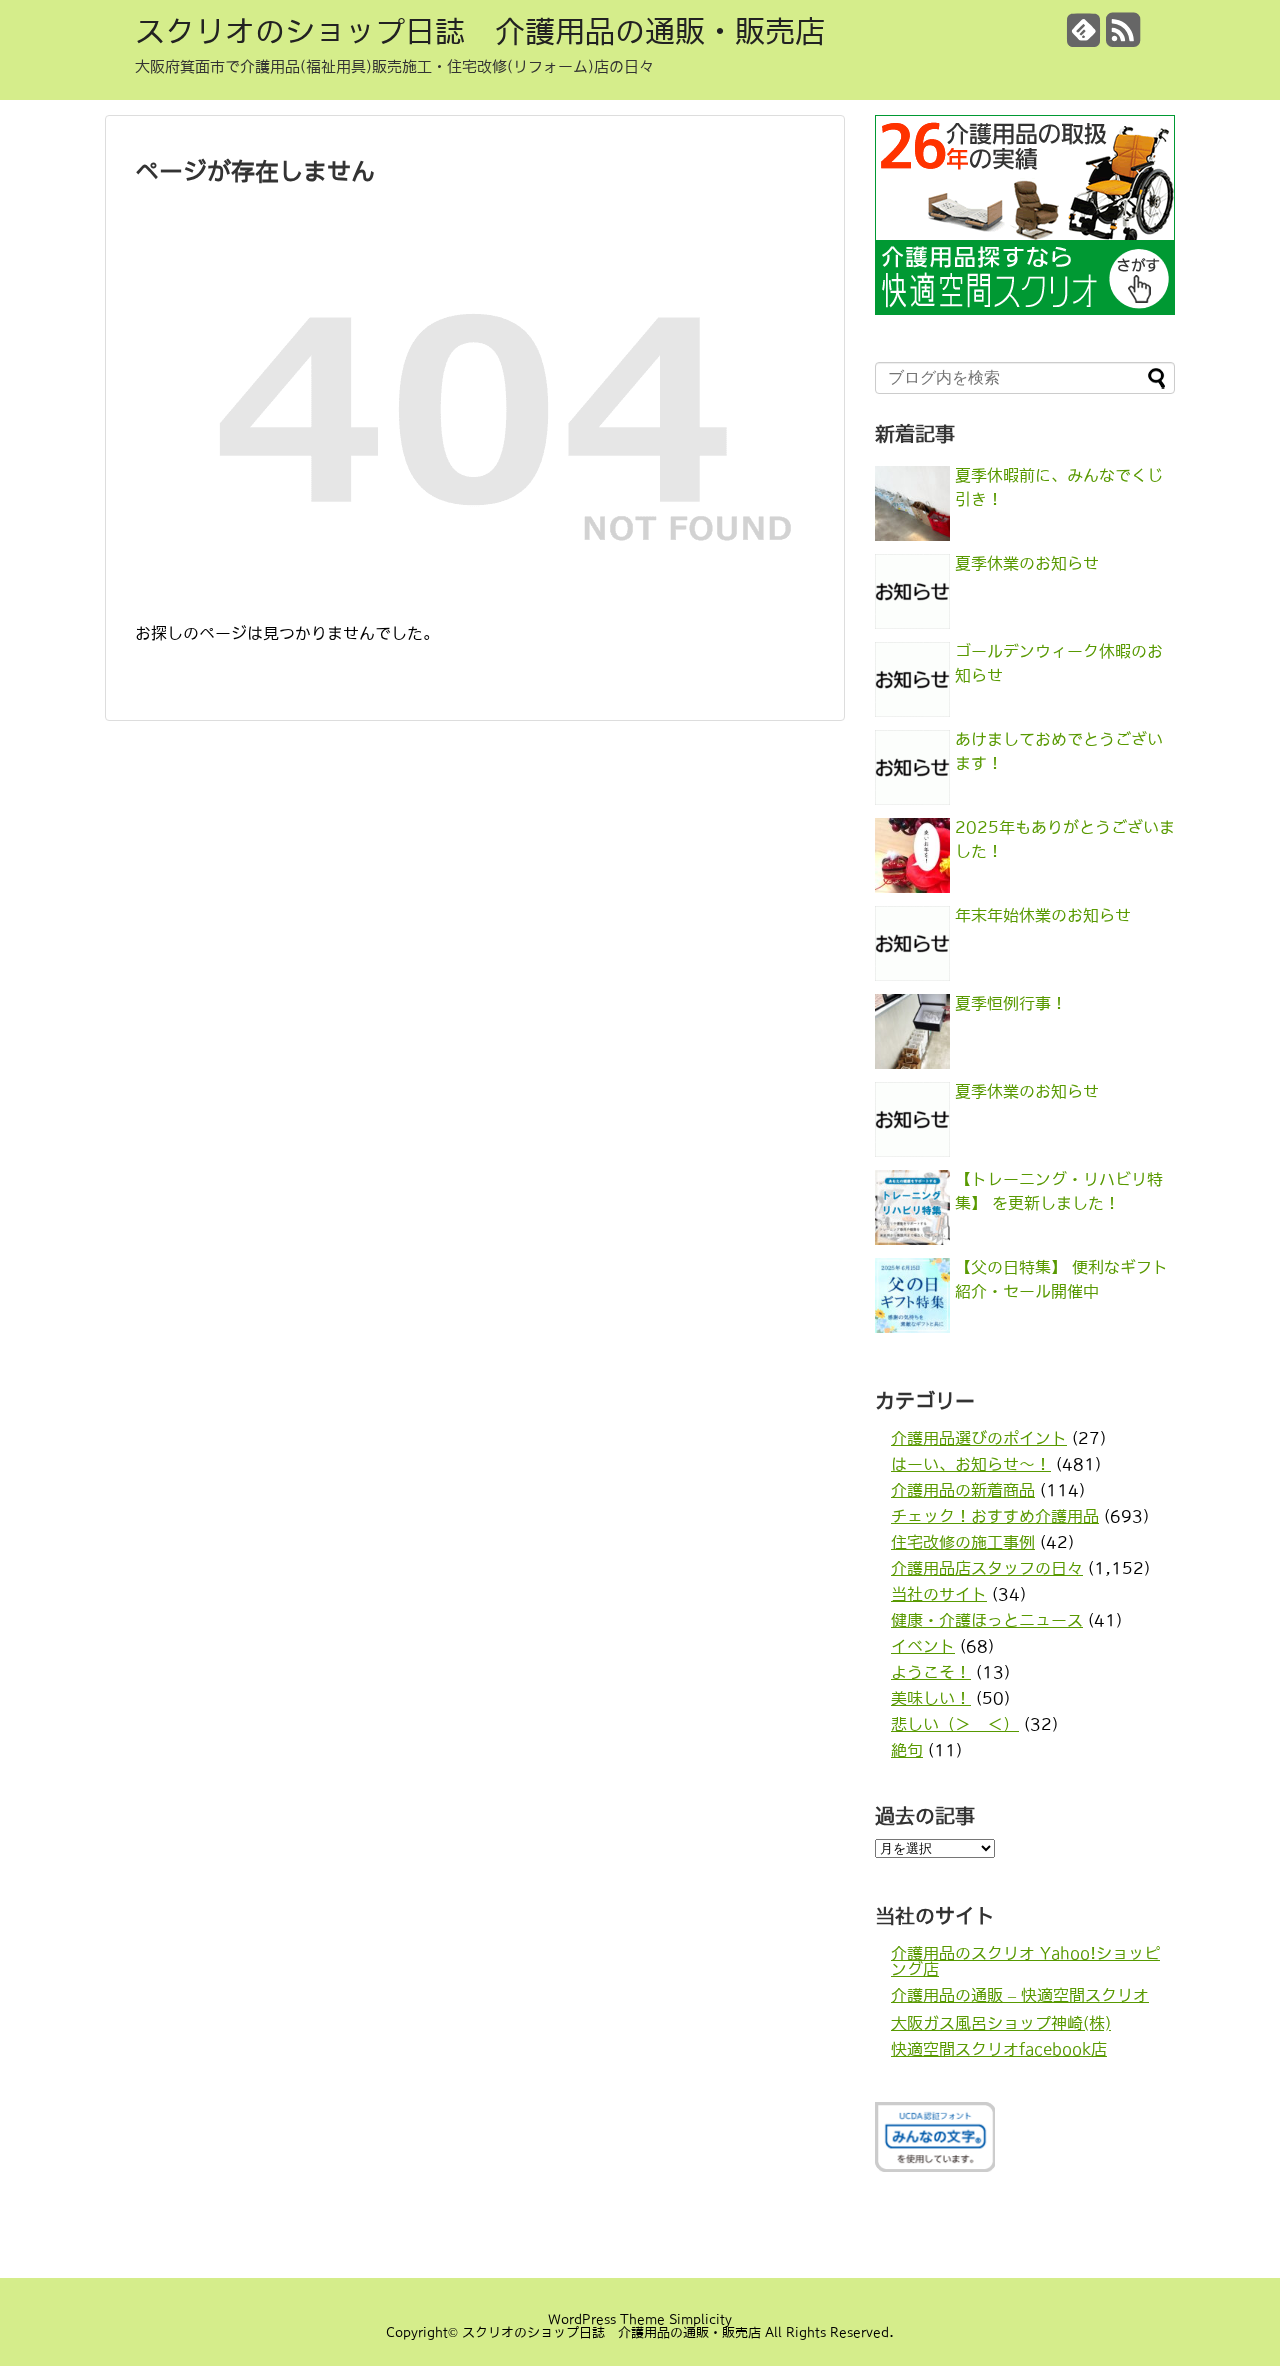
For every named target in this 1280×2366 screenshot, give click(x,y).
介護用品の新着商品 (963, 1490)
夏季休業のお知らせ (1027, 563)
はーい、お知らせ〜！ (971, 1464)
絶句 (907, 1750)
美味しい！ (931, 1698)
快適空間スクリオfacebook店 (999, 2049)
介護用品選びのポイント (979, 1438)
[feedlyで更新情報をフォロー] (1084, 37)
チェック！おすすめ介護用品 (995, 1516)
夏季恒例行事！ (1011, 1003)
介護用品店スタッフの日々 (987, 1568)
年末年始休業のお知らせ (1043, 915)
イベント (923, 1646)
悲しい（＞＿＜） (955, 1724)
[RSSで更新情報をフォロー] (1123, 37)
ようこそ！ (931, 1672)
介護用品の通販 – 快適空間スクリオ (1020, 1995)
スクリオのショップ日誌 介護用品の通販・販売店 (480, 31)
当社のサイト (939, 1594)
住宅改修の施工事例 (963, 1542)
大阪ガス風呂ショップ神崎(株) (1001, 2023)
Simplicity (700, 2319)
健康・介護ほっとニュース (987, 1620)
